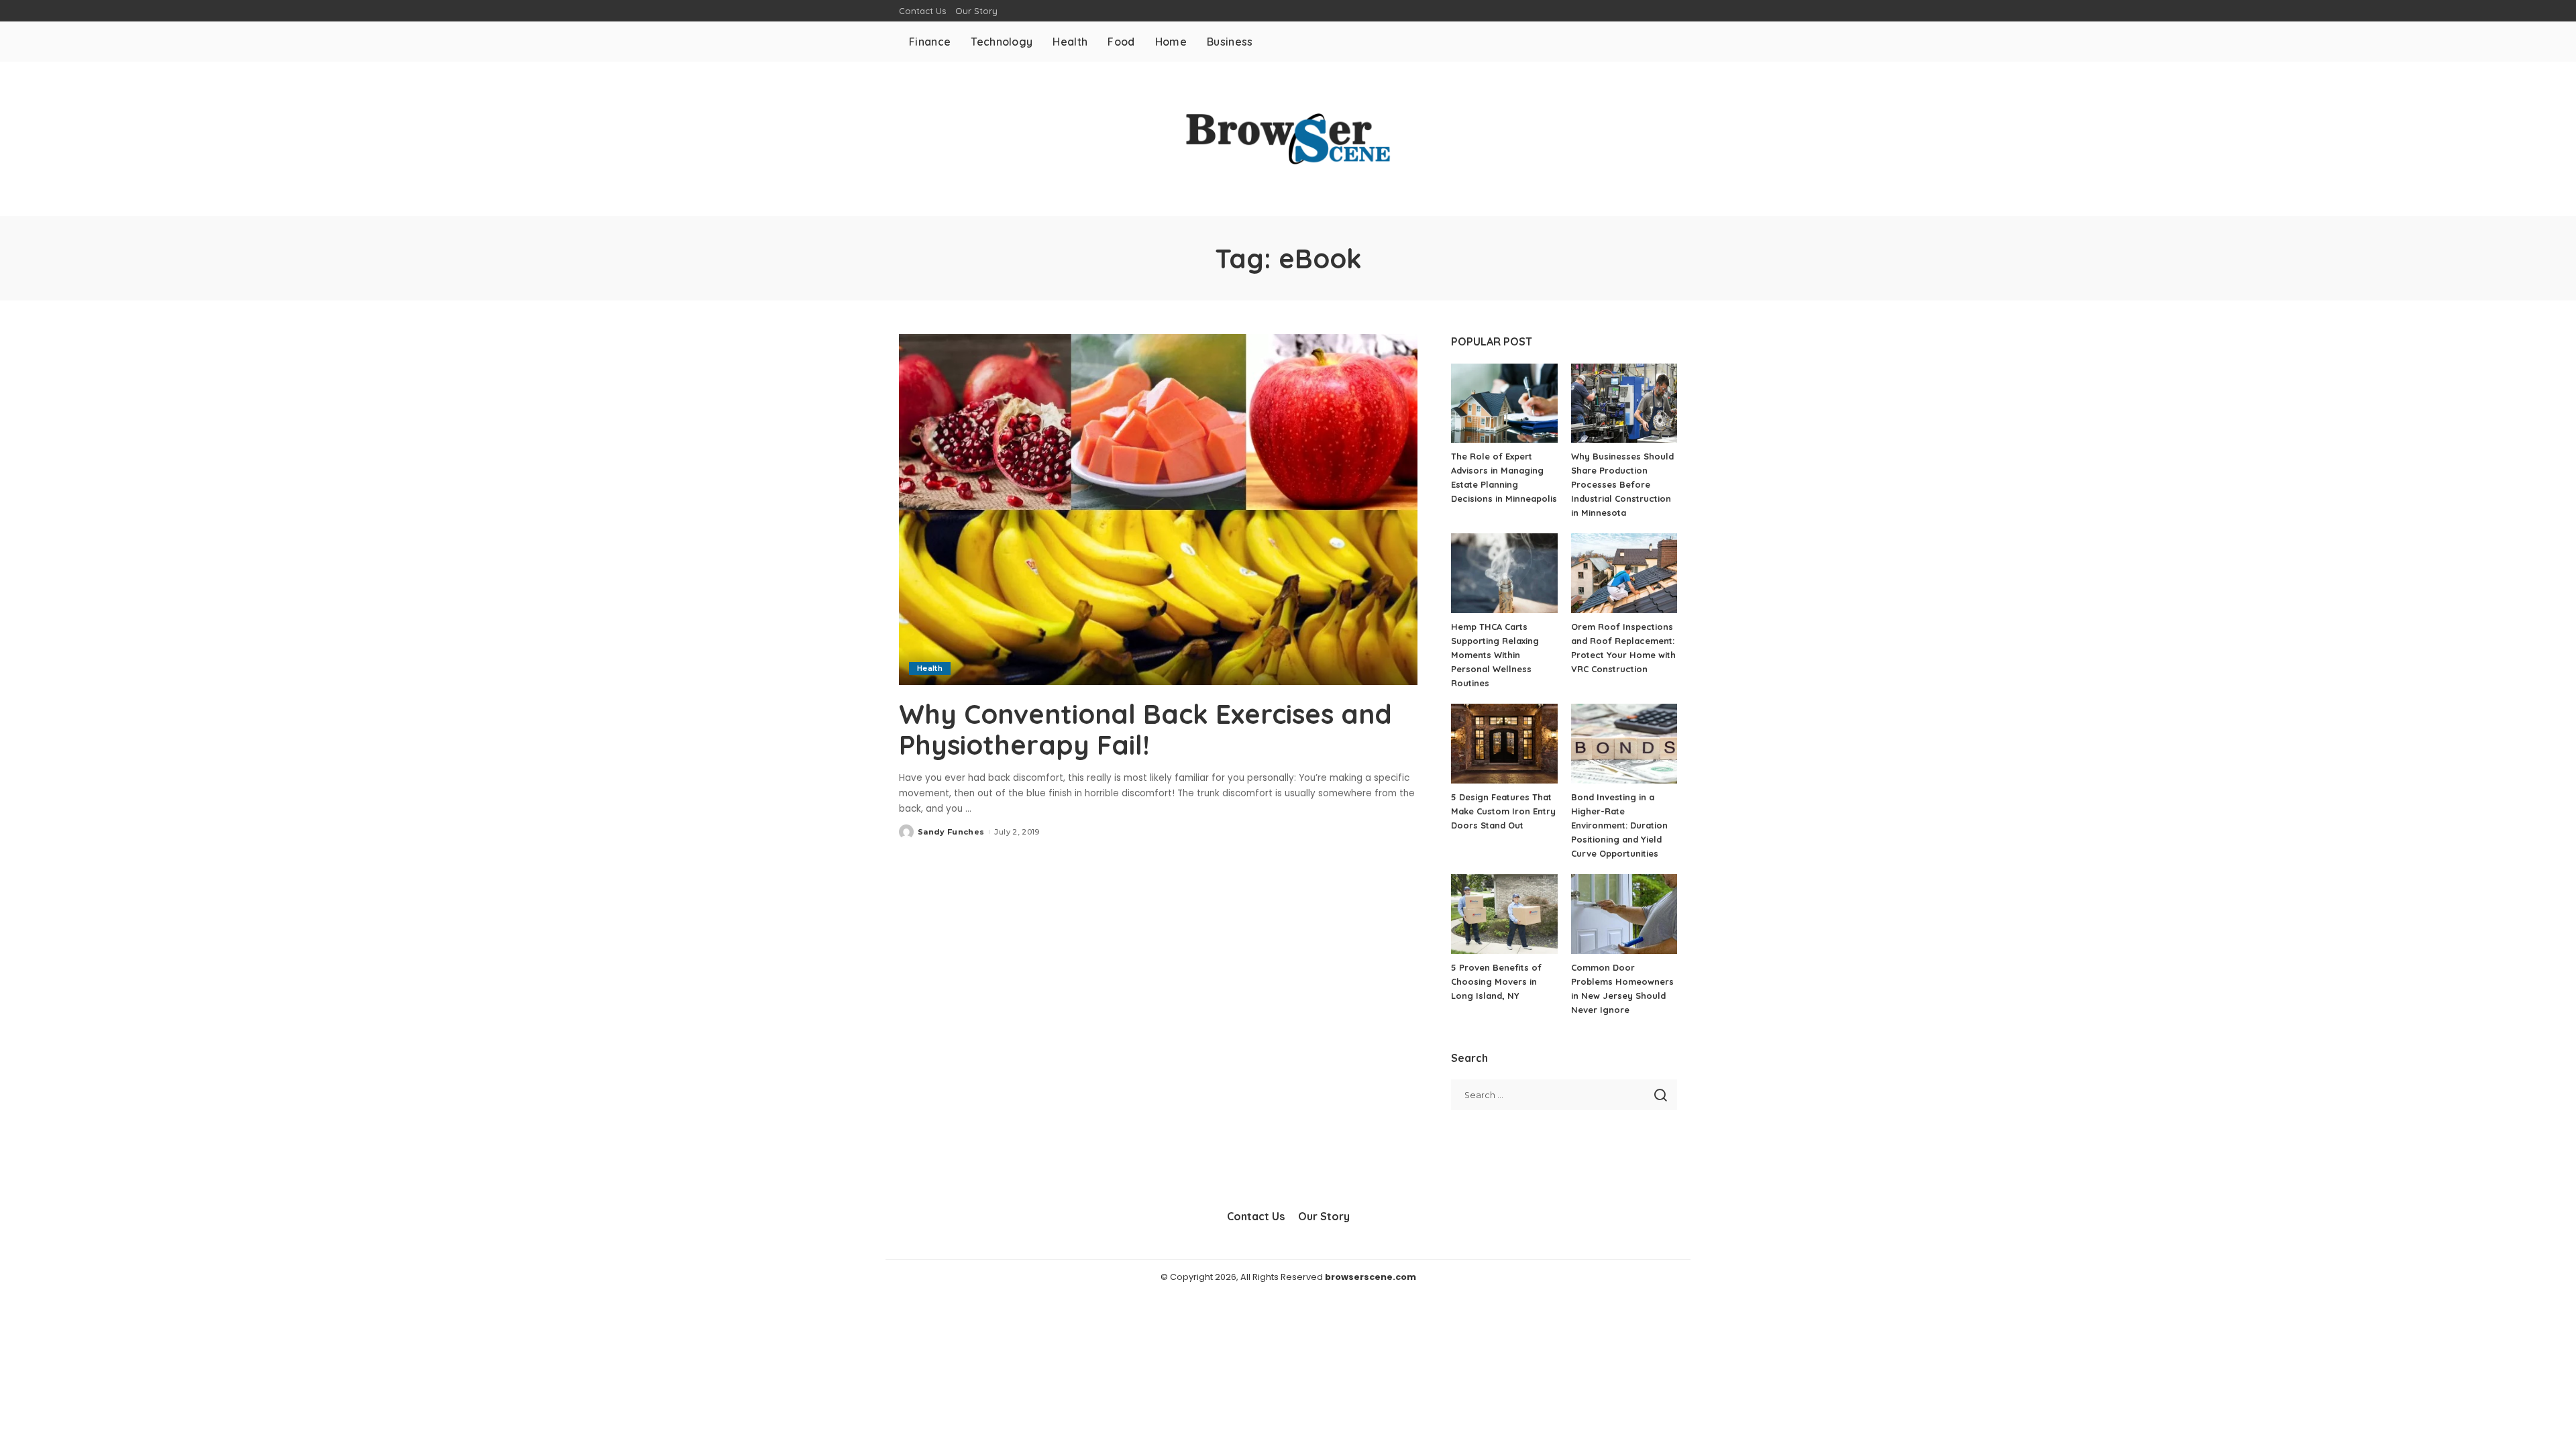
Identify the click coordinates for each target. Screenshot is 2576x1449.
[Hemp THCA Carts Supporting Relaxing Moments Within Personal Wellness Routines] (1504, 573)
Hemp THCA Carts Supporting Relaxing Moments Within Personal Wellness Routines (1495, 655)
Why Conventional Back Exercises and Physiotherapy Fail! (1145, 729)
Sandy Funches (951, 832)
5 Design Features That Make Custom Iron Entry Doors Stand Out (1503, 811)
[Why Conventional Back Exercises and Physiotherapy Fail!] (1158, 509)
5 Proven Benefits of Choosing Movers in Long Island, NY (1496, 981)
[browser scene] (1288, 139)
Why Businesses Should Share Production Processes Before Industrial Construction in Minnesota (1622, 484)
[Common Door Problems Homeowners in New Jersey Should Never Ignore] (1624, 914)
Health (930, 668)
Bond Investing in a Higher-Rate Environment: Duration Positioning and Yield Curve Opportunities (1619, 825)
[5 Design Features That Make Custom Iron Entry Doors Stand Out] (1504, 744)
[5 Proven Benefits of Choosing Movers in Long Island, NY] (1504, 914)
